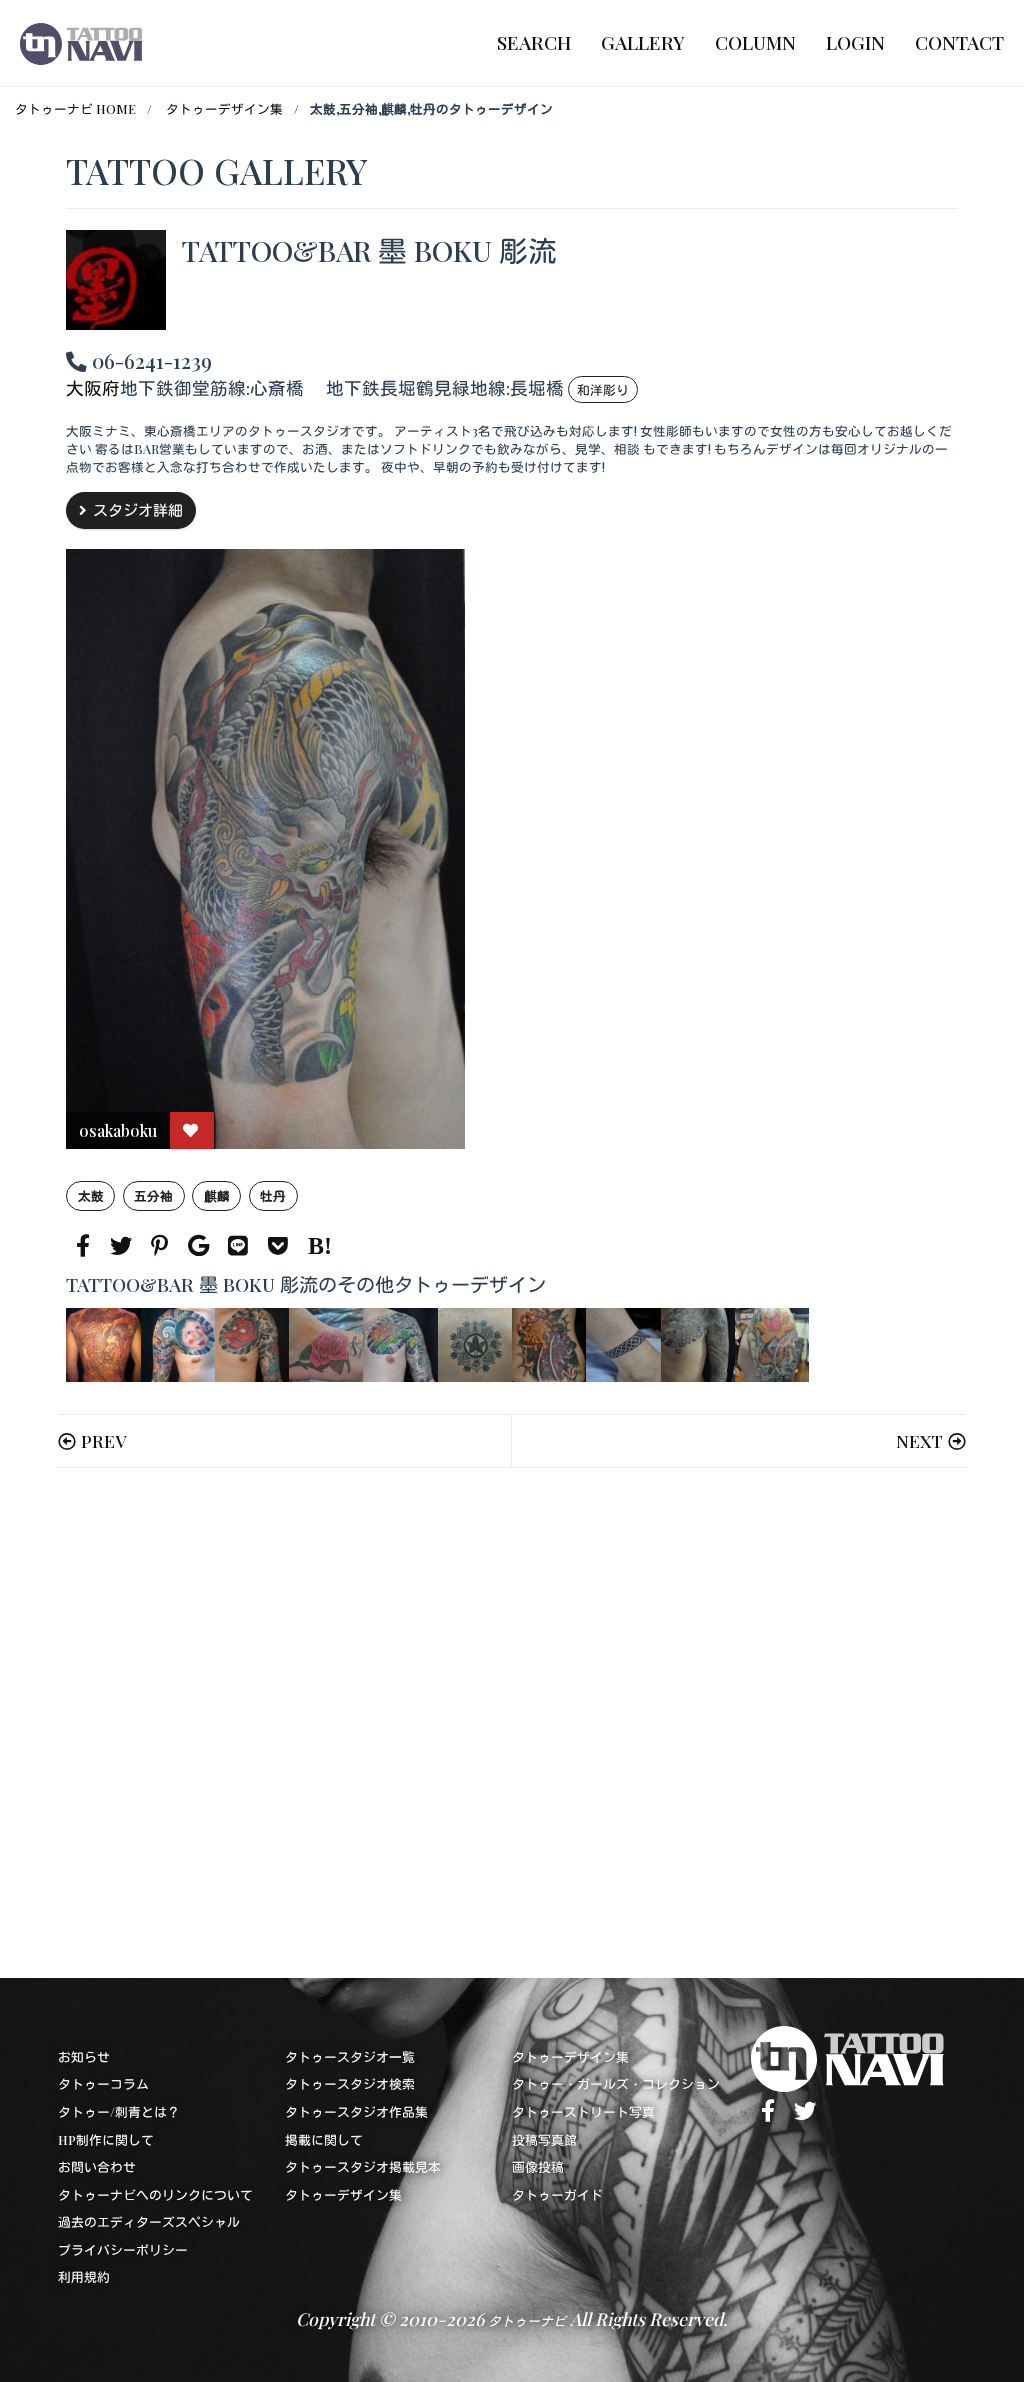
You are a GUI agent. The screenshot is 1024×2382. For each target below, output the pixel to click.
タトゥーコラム (103, 2083)
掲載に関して (324, 2139)
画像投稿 (538, 2166)
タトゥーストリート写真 (583, 2111)
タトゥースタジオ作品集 (356, 2111)
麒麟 (217, 1195)
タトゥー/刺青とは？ (119, 2111)
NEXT (919, 1440)
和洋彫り (603, 389)
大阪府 (93, 387)
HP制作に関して (106, 2139)
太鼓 (91, 1195)
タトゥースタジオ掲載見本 (363, 2166)
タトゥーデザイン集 (224, 108)
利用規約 (84, 2276)
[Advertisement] (512, 1723)
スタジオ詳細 (138, 510)
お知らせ (84, 2056)
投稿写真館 (544, 2139)
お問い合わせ (97, 2166)
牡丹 (273, 1195)
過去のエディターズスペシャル (149, 2221)
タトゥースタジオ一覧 (350, 2056)
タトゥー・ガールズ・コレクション (616, 2083)
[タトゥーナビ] (81, 43)
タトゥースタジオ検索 (350, 2083)
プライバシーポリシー (123, 2249)
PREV (103, 1440)
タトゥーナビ (527, 2320)
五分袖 (153, 1195)
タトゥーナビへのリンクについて (155, 2194)
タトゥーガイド (557, 2194)
